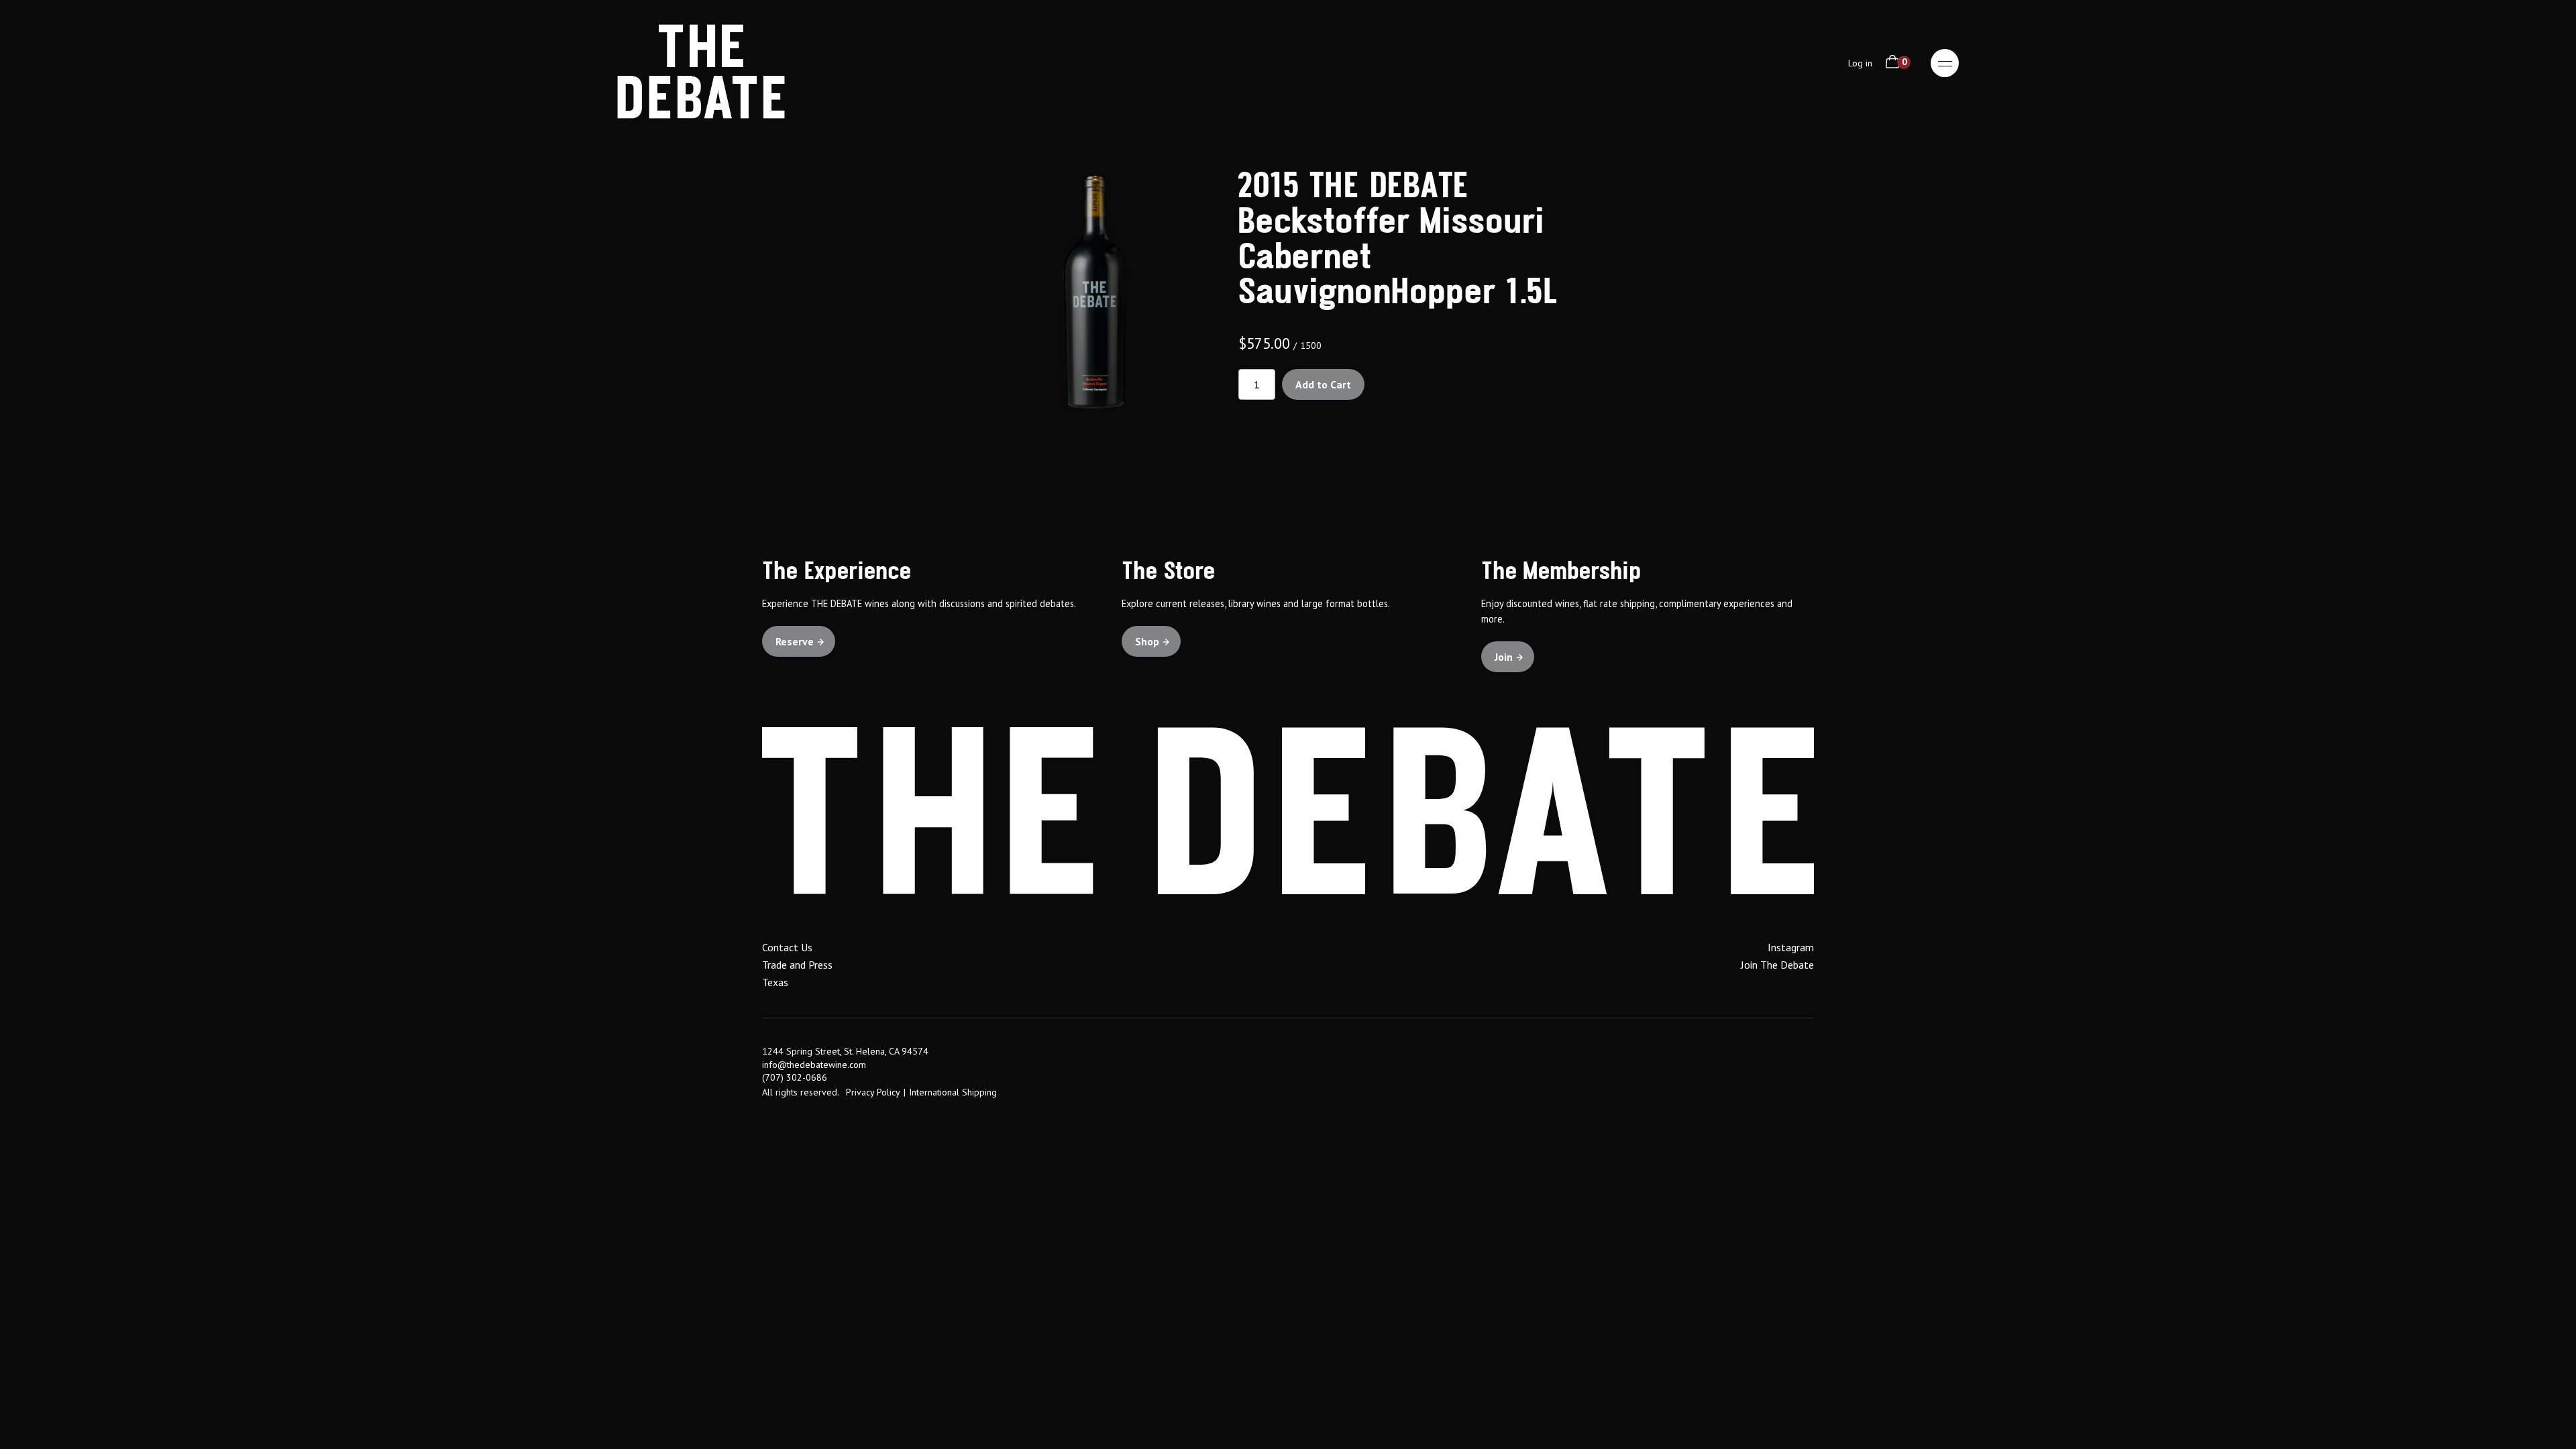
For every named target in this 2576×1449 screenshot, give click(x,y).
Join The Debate (1777, 965)
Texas (775, 982)
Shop (1147, 641)
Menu (1945, 63)
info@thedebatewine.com (814, 1065)
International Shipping (953, 1092)
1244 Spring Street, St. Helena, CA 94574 (845, 1051)
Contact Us (787, 947)
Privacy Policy (873, 1092)
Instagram (1791, 947)
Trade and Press (797, 965)
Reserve (795, 641)
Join (1504, 657)
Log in (1860, 63)
